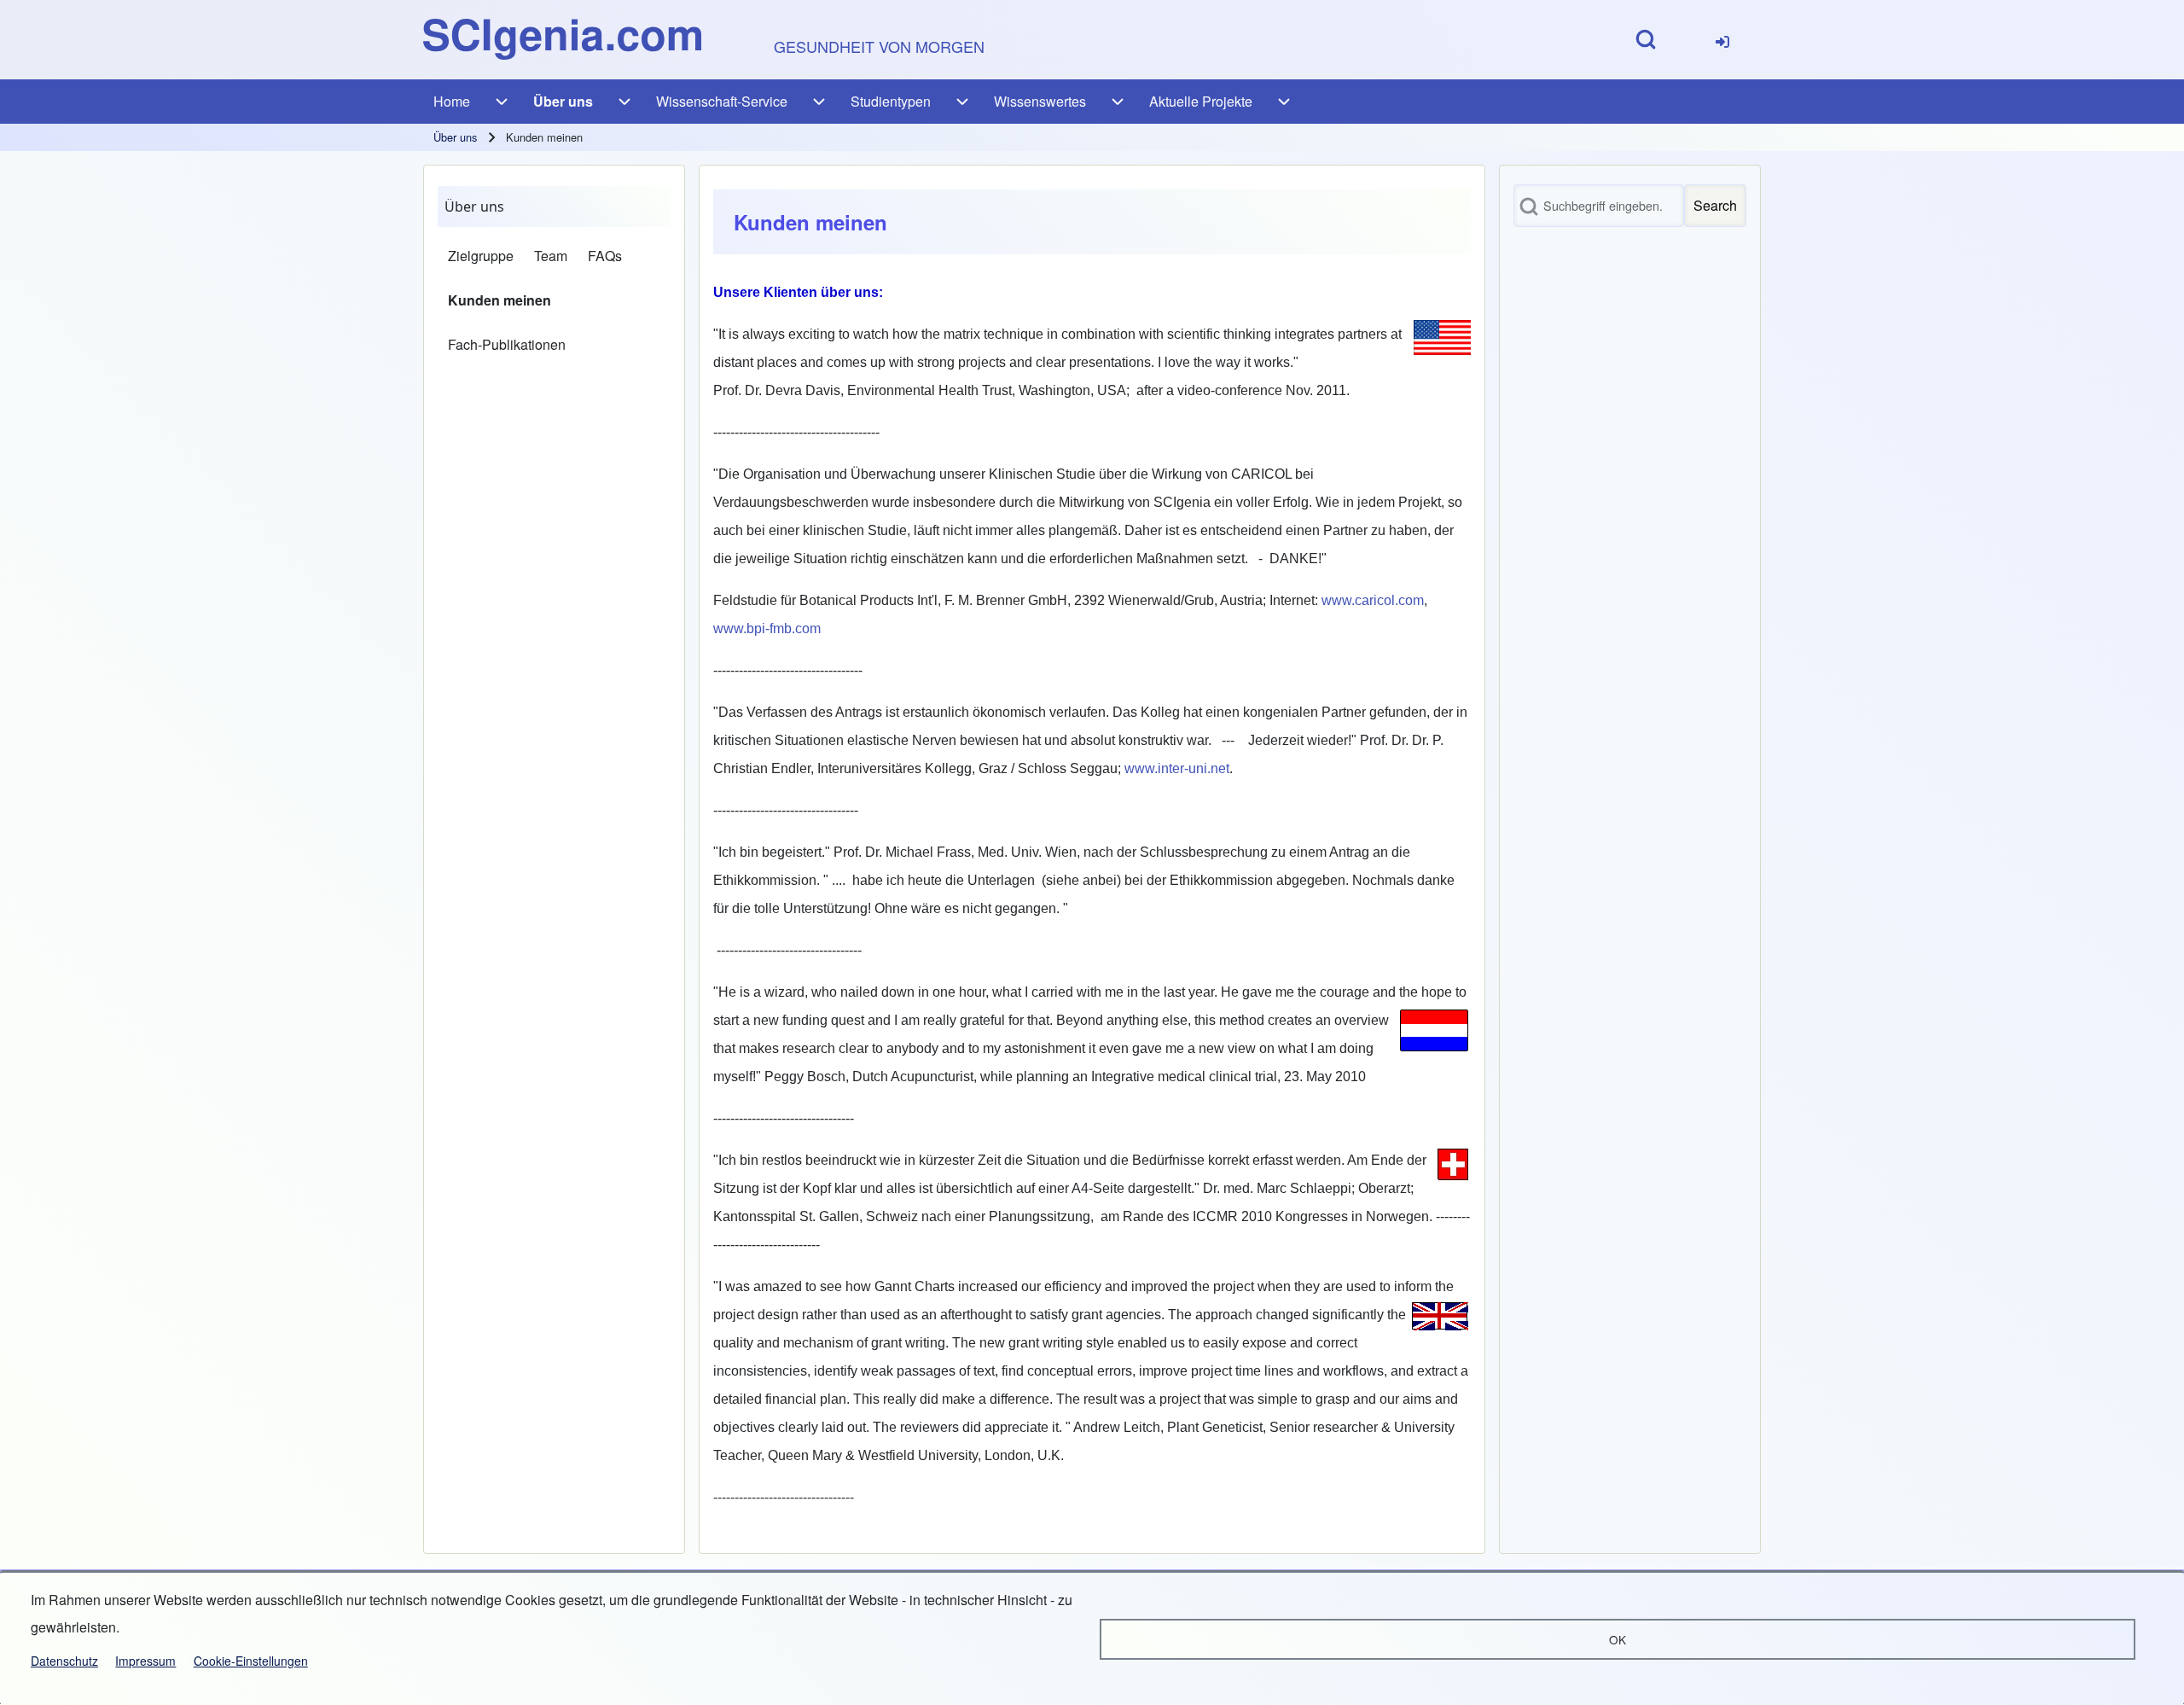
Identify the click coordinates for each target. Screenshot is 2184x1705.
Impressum (145, 1661)
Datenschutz (64, 1661)
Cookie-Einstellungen (251, 1661)
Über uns (455, 137)
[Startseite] (562, 39)
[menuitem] (1722, 40)
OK (1618, 1639)
